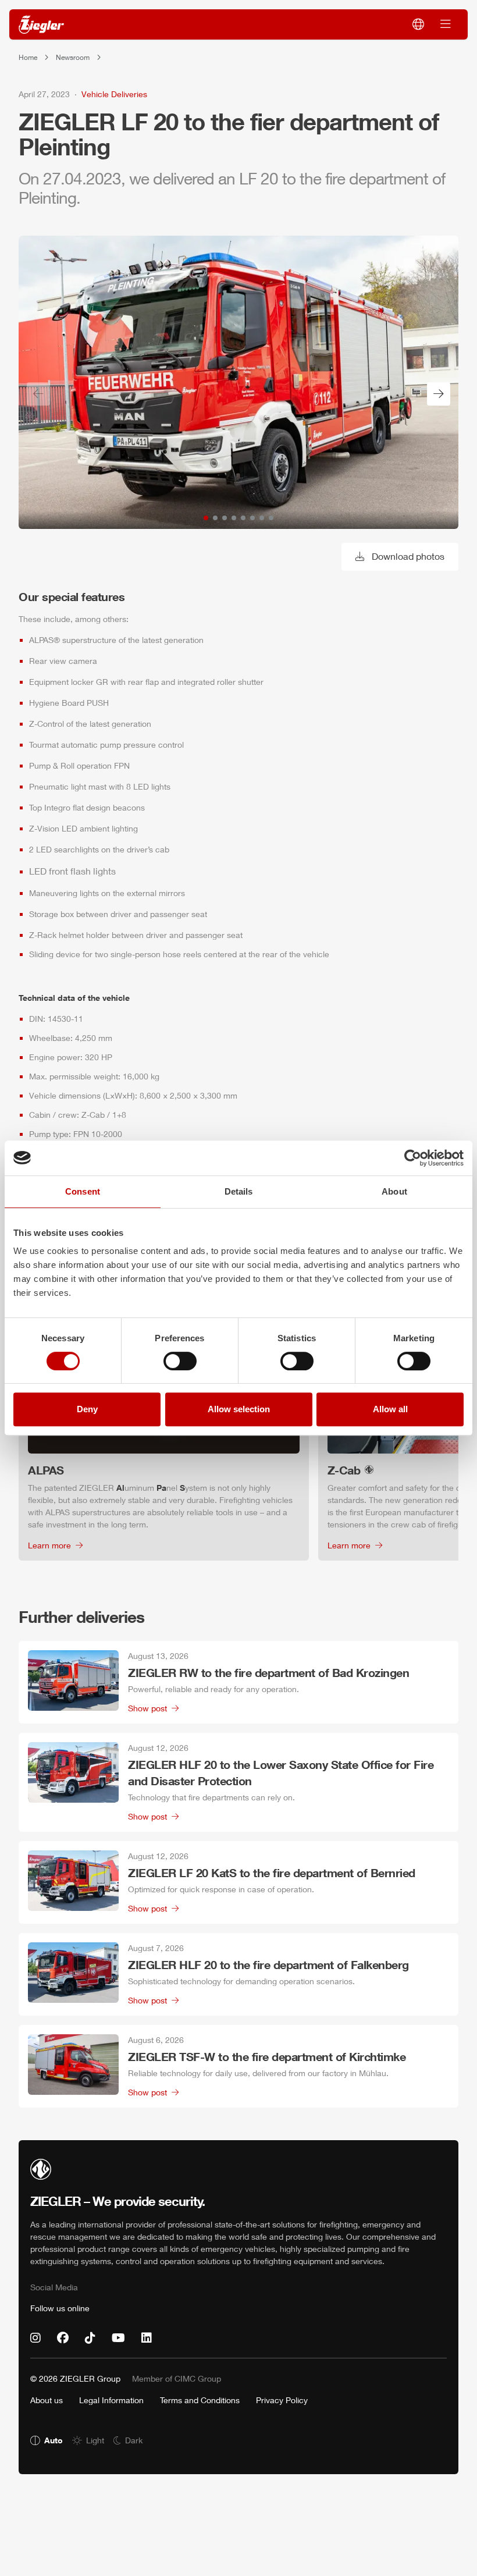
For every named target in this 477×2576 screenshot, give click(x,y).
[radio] (47, 2440)
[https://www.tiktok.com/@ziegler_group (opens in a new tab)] (90, 2338)
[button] (206, 518)
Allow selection (239, 1409)
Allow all (390, 1409)
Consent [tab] (83, 1191)
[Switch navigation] (446, 24)
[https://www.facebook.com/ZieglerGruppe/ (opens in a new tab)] (63, 2338)
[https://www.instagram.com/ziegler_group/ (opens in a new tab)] (35, 2338)
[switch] (180, 1361)
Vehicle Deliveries (114, 94)
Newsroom (73, 57)
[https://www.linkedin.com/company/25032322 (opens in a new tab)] (147, 2338)
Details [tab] (239, 1191)
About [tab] (394, 1191)
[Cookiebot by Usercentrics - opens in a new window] (413, 1158)
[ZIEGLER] (41, 25)
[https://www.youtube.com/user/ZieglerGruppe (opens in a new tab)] (118, 2338)
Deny (87, 1409)
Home (28, 57)
